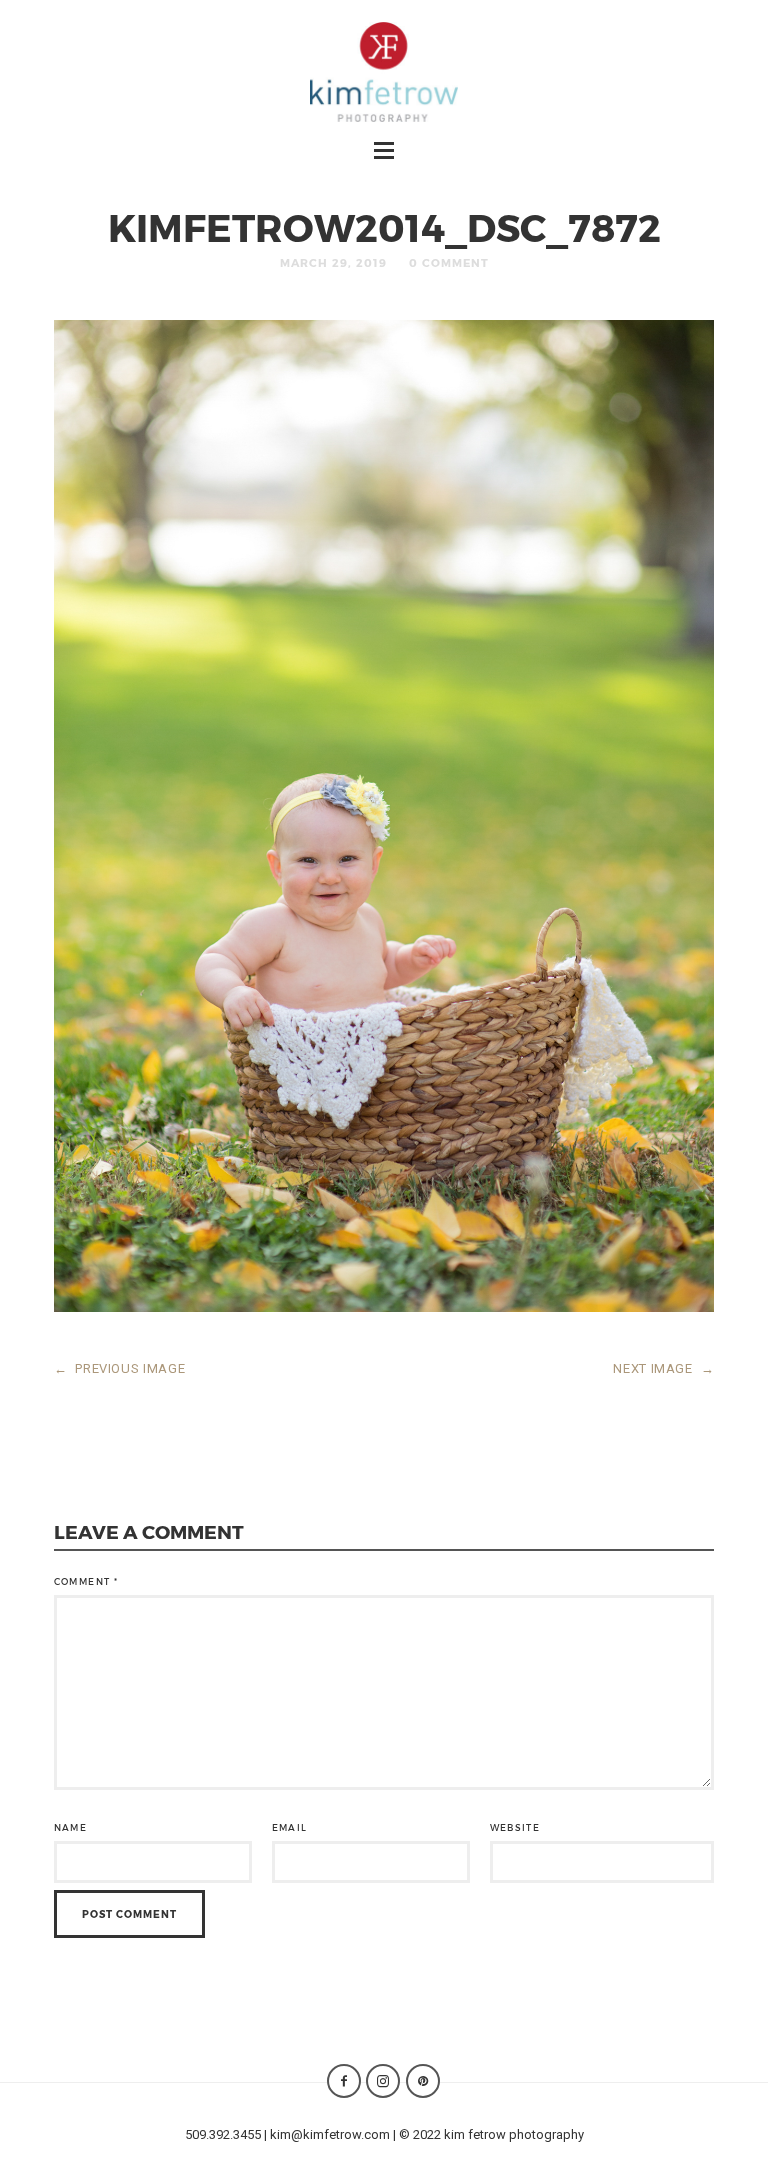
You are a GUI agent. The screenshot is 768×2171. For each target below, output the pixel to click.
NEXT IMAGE (663, 1368)
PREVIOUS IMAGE (120, 1368)
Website (515, 1827)
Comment (86, 1581)
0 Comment (449, 262)
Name (70, 1827)
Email (290, 1827)
